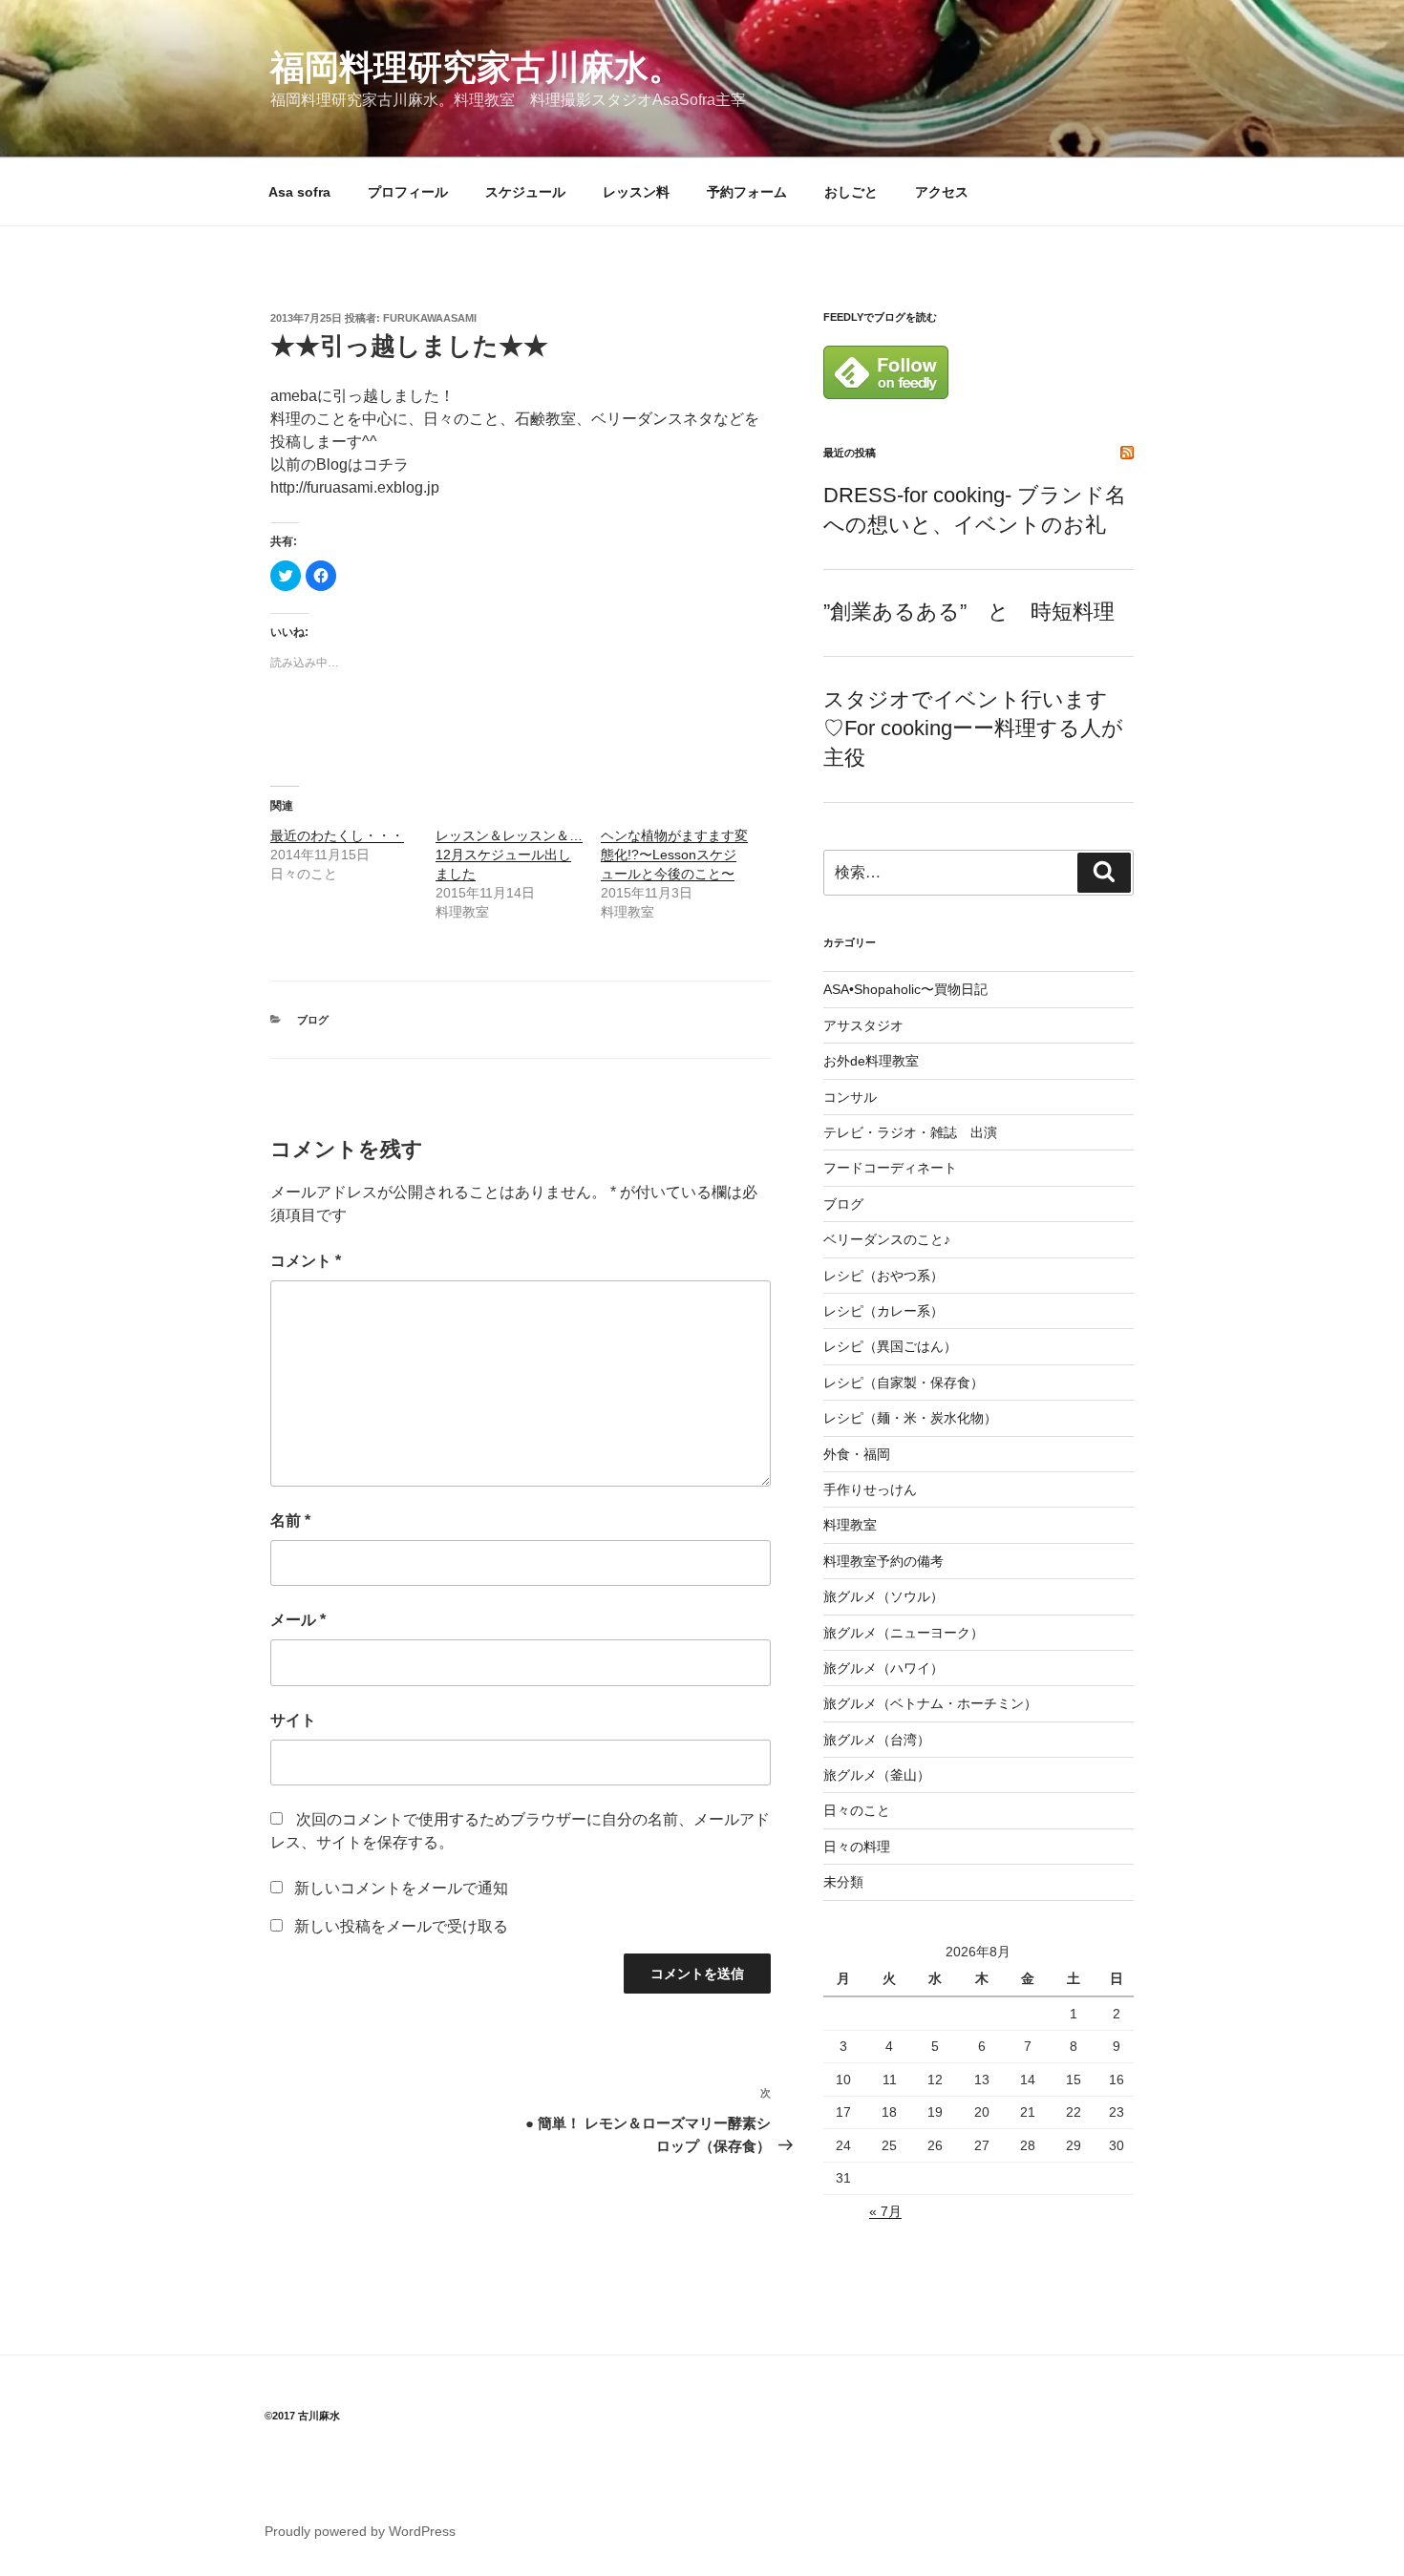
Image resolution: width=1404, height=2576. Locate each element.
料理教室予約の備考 (883, 1561)
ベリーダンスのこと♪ (887, 1239)
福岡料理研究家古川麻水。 (477, 67)
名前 (290, 1520)
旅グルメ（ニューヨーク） (904, 1633)
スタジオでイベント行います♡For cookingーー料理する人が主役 (973, 729)
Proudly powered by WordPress (360, 2531)
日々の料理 (857, 1847)
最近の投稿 (850, 453)
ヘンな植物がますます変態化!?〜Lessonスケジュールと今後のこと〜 (674, 855)
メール (298, 1620)
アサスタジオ (863, 1025)
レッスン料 (636, 192)
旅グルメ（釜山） (877, 1775)
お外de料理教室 (871, 1061)
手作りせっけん (870, 1489)
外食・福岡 (857, 1454)
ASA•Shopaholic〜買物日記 (905, 989)
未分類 (843, 1882)
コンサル (850, 1097)
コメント (306, 1261)
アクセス (942, 192)
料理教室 (850, 1525)
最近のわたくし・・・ (337, 835)
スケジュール (525, 192)
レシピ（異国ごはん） (890, 1346)
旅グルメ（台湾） (877, 1740)
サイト (293, 1720)
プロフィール (408, 192)
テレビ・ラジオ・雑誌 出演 (910, 1132)
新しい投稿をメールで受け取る (401, 1926)
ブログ (313, 1020)
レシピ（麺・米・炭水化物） (910, 1418)
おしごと (851, 192)
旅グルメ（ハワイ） (883, 1668)
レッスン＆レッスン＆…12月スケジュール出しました (509, 855)
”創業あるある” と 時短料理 (969, 612)
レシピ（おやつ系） (883, 1276)
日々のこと (857, 1810)
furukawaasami (430, 318)
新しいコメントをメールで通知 (401, 1888)
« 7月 (885, 2211)
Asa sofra (299, 192)
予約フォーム (747, 192)
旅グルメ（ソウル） (883, 1596)
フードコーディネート (890, 1168)
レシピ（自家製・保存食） (904, 1383)
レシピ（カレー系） (883, 1311)
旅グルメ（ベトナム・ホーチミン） (930, 1703)
